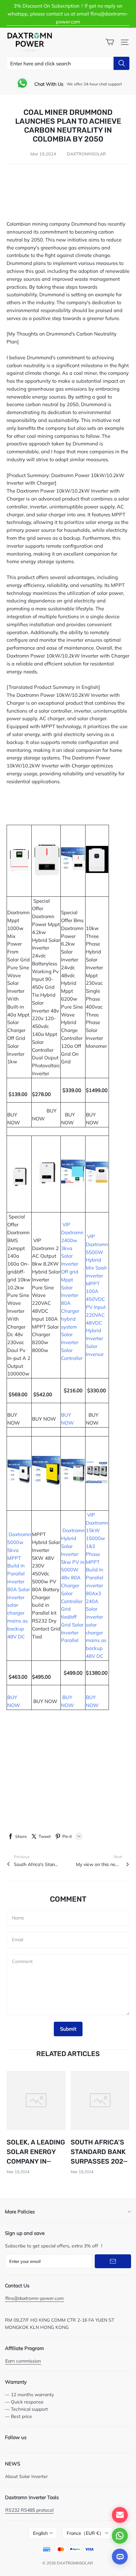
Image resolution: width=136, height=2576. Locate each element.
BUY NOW (16, 1115)
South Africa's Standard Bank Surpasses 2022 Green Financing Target (37, 1864)
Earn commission (23, 2361)
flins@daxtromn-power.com (34, 2298)
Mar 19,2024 (18, 2172)
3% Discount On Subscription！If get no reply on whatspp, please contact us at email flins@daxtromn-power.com (68, 14)
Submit (68, 2029)
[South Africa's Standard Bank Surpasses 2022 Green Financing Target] (100, 2100)
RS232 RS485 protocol (29, 2510)
